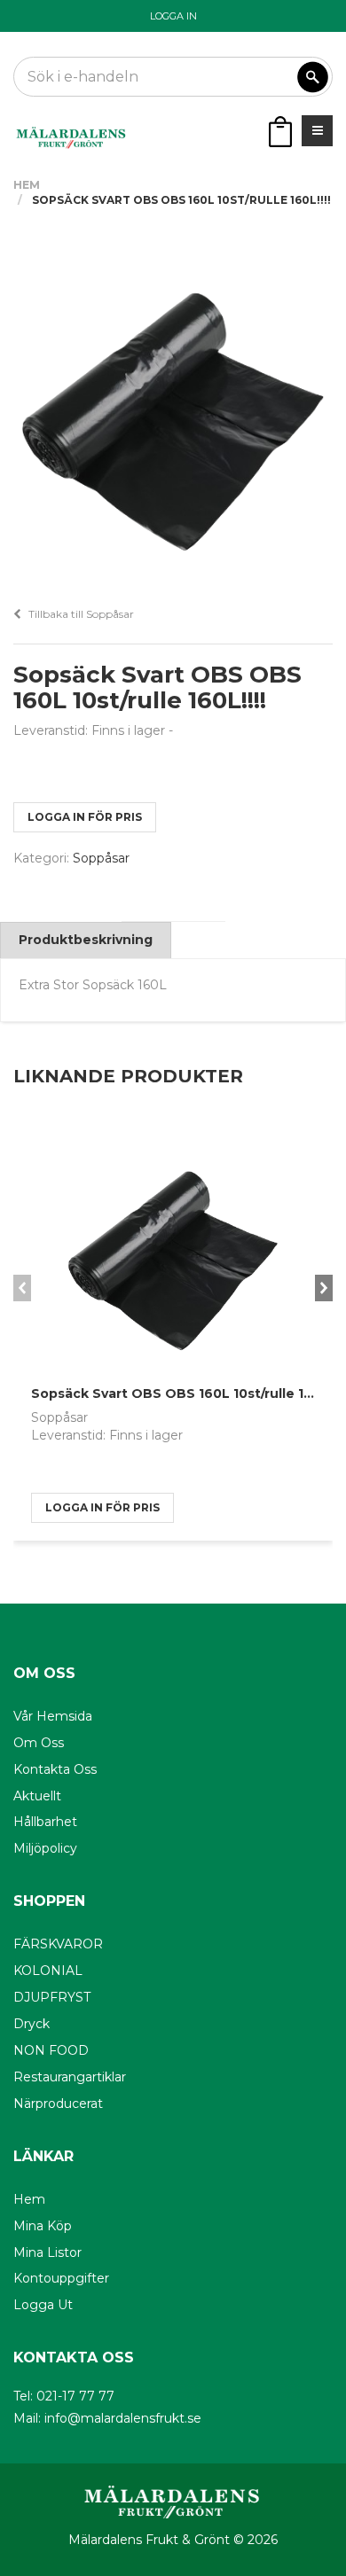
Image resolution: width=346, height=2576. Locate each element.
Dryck (31, 2024)
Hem (27, 185)
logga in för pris (85, 817)
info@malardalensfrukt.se (123, 2418)
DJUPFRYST (52, 1997)
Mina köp (43, 2226)
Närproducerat (58, 2104)
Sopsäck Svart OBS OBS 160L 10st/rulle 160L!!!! (187, 1393)
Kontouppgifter (61, 2278)
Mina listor (47, 2252)
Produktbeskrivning (86, 940)
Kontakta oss (55, 1769)
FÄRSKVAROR (58, 1944)
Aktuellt (37, 1796)
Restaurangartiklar (70, 2077)
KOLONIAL (48, 1971)
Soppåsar (101, 858)
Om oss (39, 1743)
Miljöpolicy (45, 1848)
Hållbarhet (45, 1822)
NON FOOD (51, 2050)
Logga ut (43, 2305)
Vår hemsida (53, 1716)
